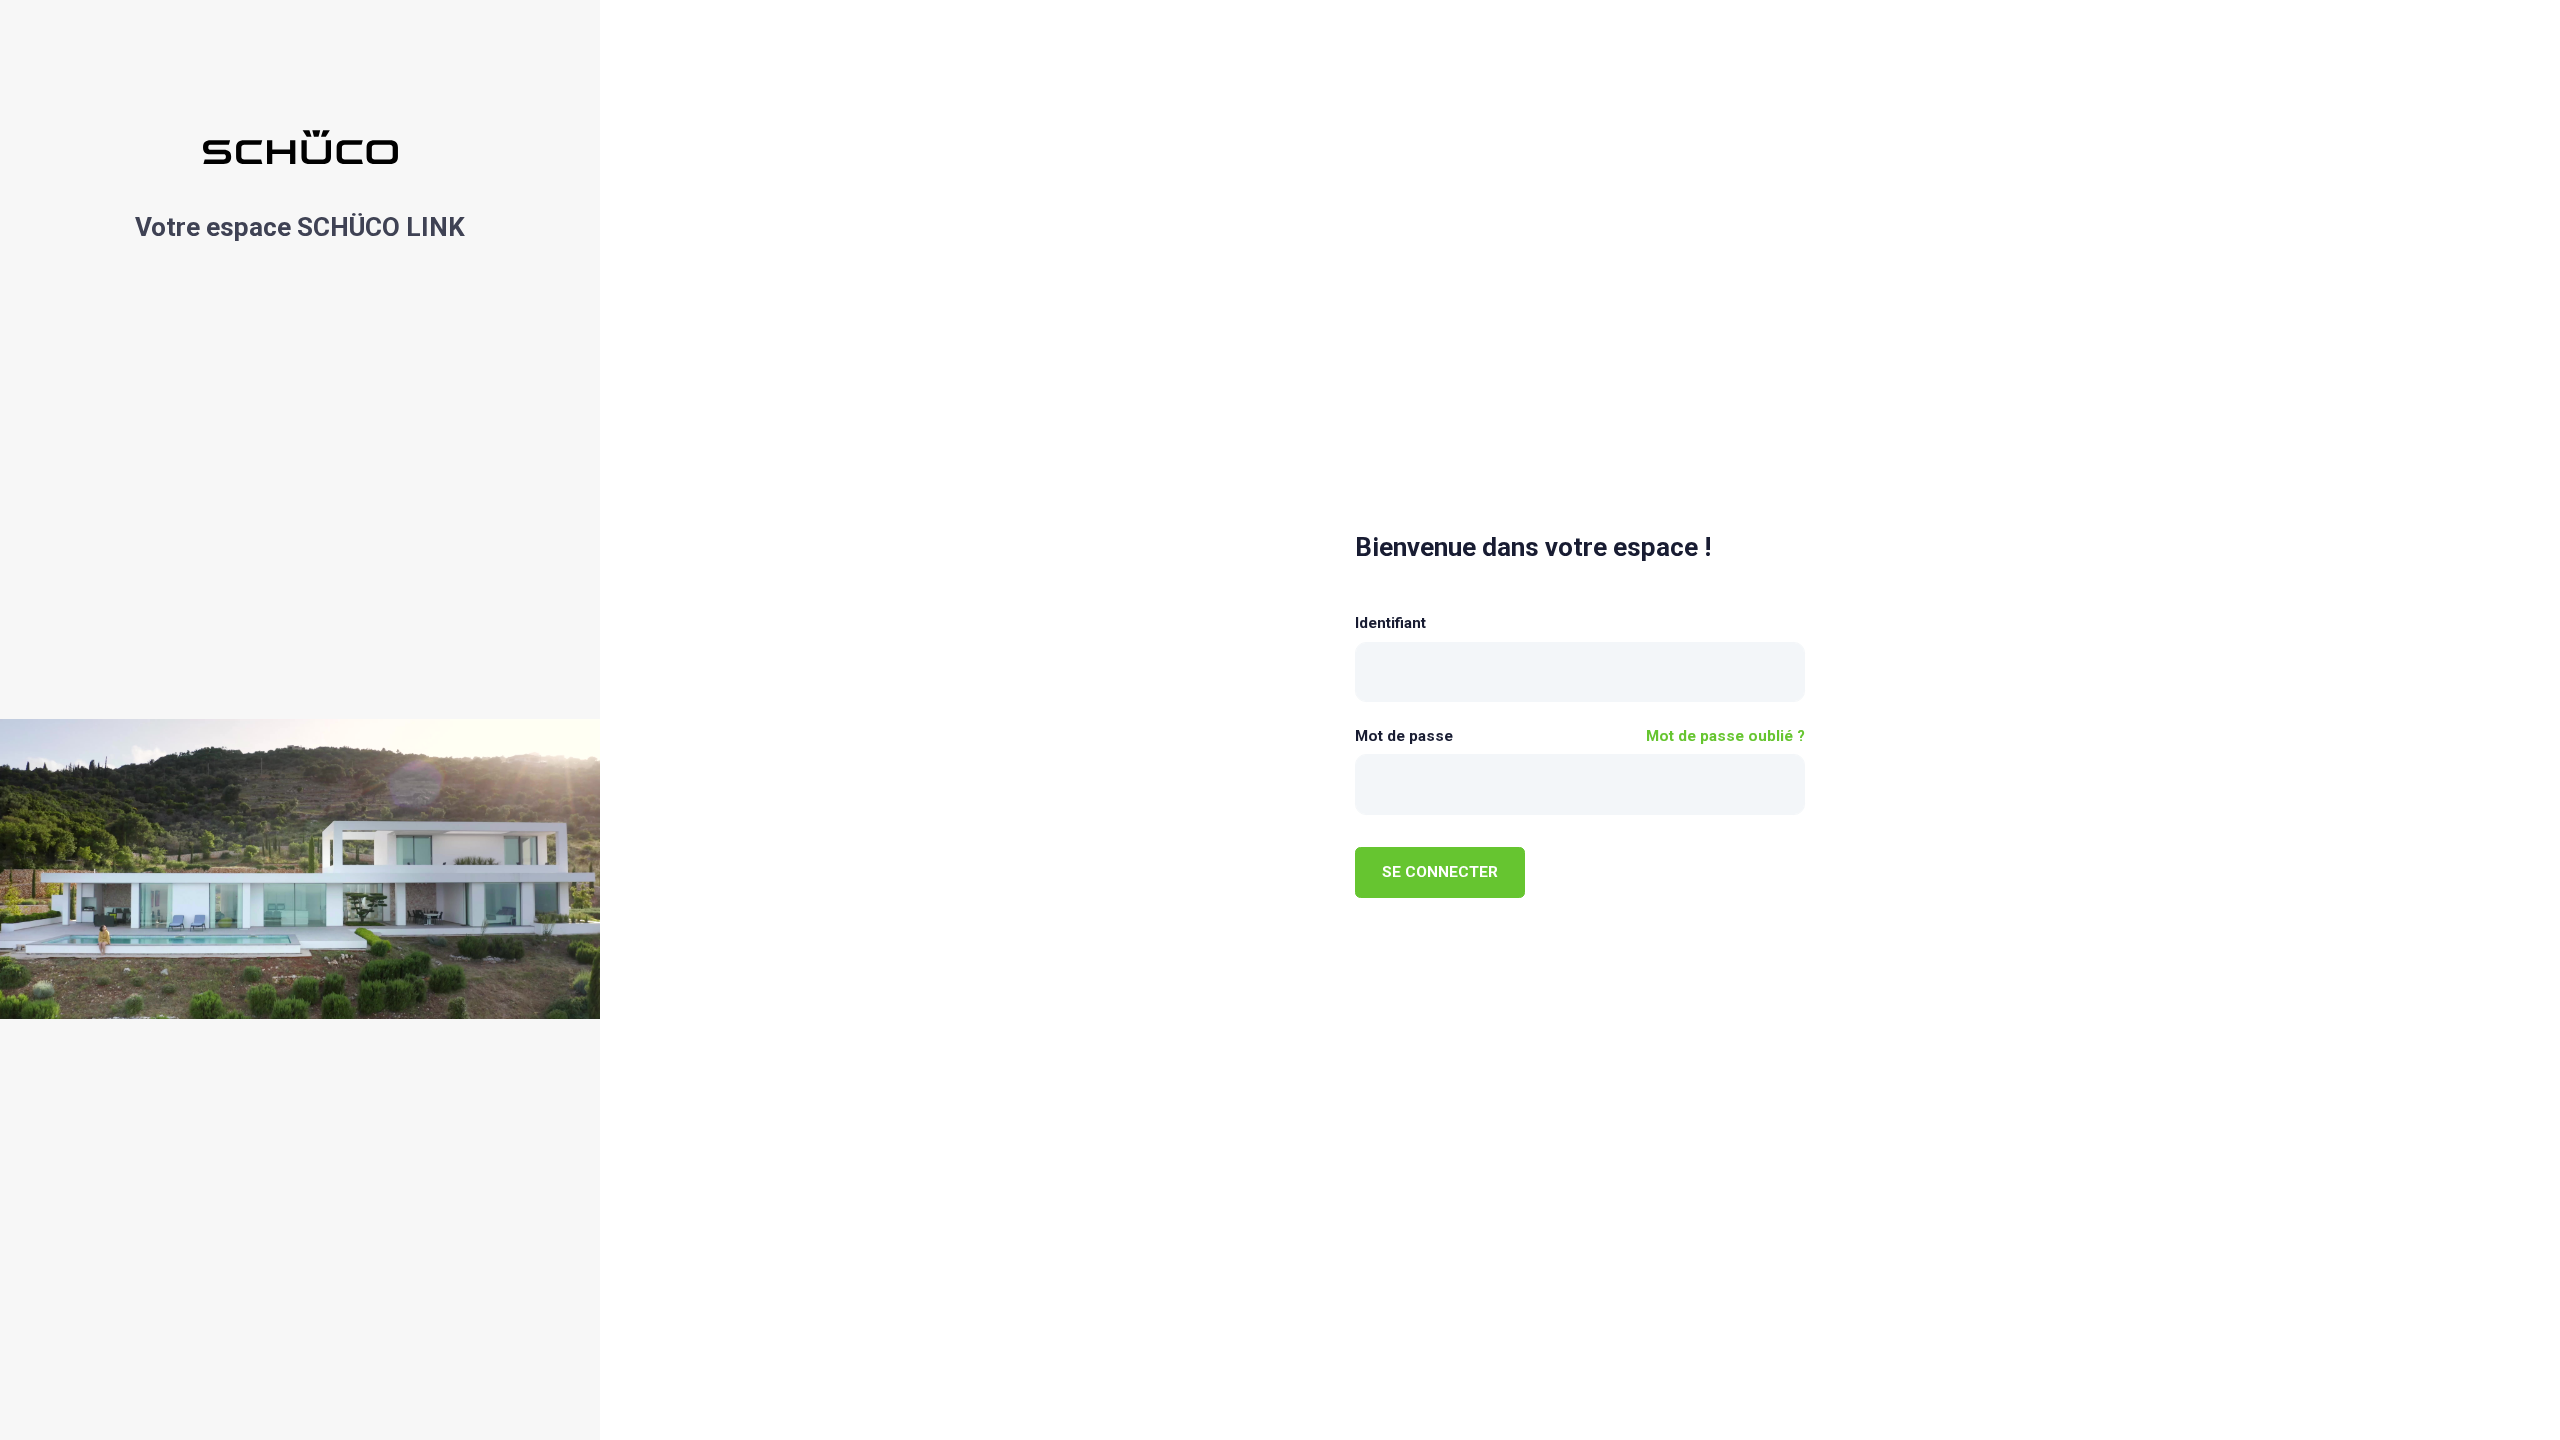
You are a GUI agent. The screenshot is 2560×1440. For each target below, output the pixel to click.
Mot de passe (1404, 736)
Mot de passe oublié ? (1725, 736)
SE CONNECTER (1440, 872)
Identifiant (1390, 623)
